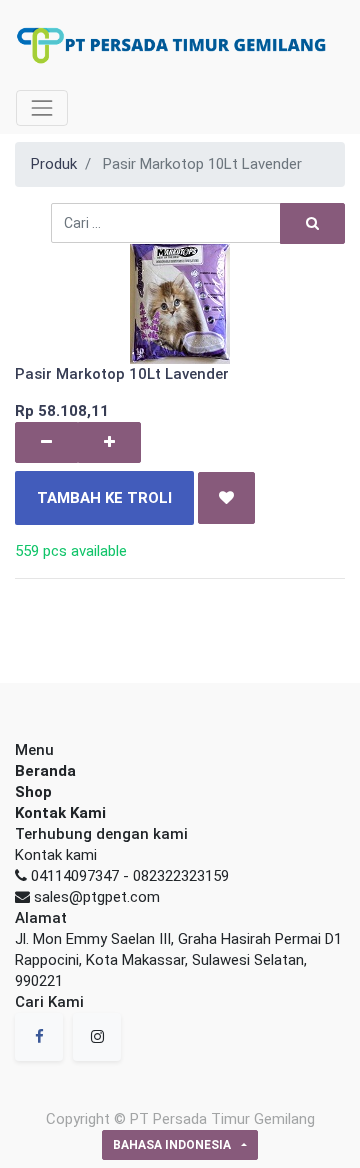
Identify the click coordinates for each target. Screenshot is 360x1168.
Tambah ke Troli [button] (104, 498)
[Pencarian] (312, 223)
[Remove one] (46, 442)
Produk (54, 164)
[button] (226, 498)
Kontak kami (56, 855)
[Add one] (109, 442)
